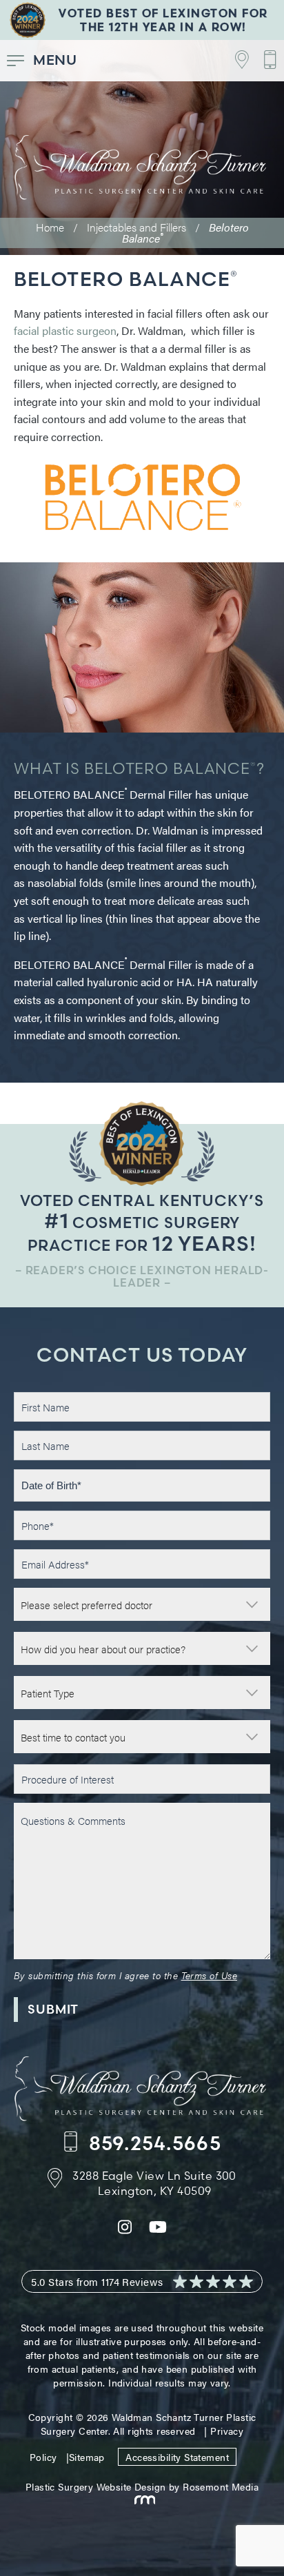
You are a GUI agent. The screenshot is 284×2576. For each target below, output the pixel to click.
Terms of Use (209, 1975)
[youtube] (158, 2230)
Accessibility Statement (177, 2457)
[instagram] (125, 2230)
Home (50, 227)
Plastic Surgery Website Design (96, 2486)
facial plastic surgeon (65, 330)
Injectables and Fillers (136, 227)
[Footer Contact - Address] (235, 60)
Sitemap (87, 2457)
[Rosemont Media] (142, 2500)
